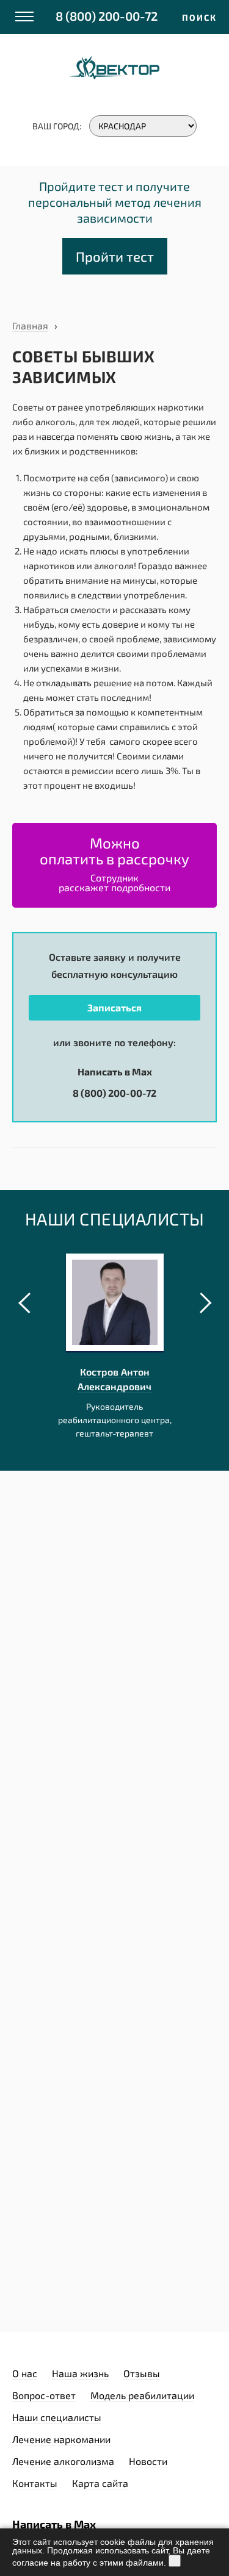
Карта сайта (100, 2483)
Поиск (199, 17)
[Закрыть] (175, 2561)
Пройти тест (115, 256)
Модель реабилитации (142, 2395)
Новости (148, 2461)
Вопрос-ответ (44, 2395)
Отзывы (142, 2373)
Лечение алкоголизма (63, 2461)
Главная (30, 325)
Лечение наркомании (61, 2439)
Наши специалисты (57, 2417)
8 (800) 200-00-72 (107, 16)
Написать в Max (115, 1071)
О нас (25, 2373)
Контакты (35, 2483)
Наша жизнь (80, 2373)
